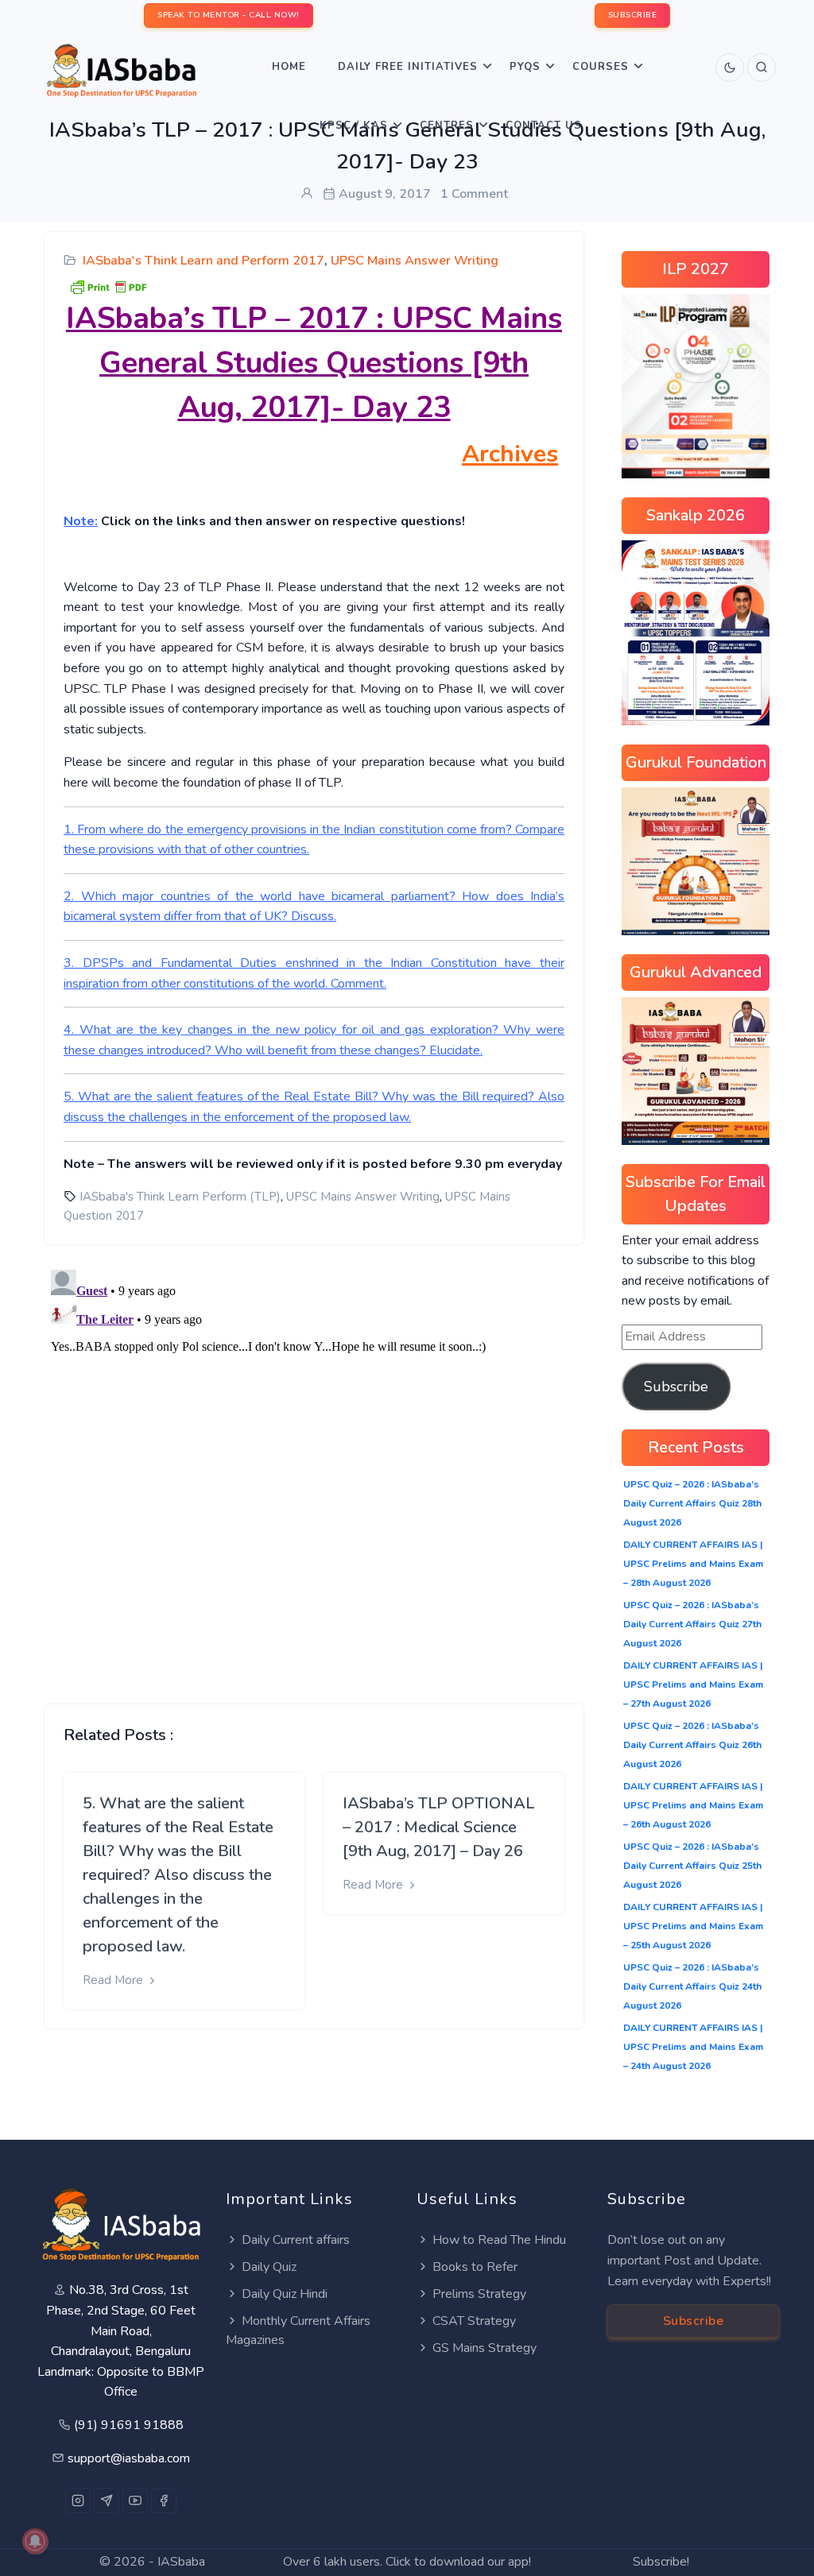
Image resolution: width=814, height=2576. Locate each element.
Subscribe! (661, 2562)
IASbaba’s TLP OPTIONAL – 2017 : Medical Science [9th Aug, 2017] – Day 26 (438, 1827)
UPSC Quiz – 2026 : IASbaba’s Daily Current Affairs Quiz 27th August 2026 (692, 1624)
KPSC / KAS (354, 126)
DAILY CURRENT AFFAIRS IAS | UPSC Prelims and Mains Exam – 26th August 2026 (693, 1805)
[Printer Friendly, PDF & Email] (108, 286)
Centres (447, 126)
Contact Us (544, 126)
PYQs (525, 67)
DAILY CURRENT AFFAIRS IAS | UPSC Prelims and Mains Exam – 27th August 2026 (693, 1684)
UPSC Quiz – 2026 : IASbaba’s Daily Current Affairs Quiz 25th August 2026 (692, 1866)
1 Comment (474, 194)
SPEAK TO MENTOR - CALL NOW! (229, 15)
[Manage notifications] (35, 2541)
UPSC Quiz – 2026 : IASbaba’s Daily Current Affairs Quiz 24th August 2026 (692, 1986)
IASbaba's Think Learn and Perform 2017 (203, 261)
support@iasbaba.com (129, 2458)
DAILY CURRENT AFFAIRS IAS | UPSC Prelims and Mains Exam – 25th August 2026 (693, 1926)
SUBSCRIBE (633, 15)
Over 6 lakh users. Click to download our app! (407, 2562)
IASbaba (181, 2562)
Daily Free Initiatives (408, 67)
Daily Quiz (269, 2267)
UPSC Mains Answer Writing (415, 261)
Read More (114, 1980)
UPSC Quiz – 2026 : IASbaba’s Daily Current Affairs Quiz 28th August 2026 (692, 1503)
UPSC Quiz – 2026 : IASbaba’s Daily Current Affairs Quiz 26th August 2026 (692, 1745)
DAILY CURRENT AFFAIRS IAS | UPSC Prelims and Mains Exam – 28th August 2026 (693, 1564)
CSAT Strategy (474, 2321)
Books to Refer (475, 2267)
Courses (601, 67)
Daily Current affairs (296, 2240)
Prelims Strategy (479, 2294)
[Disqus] (314, 1462)
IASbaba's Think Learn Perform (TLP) (180, 1197)
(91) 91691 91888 (129, 2425)
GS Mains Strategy (485, 2348)
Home (289, 67)
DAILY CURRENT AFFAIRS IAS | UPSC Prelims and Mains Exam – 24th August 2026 (693, 2047)
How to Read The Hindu (499, 2240)
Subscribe (676, 1387)
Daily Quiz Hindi (285, 2294)
